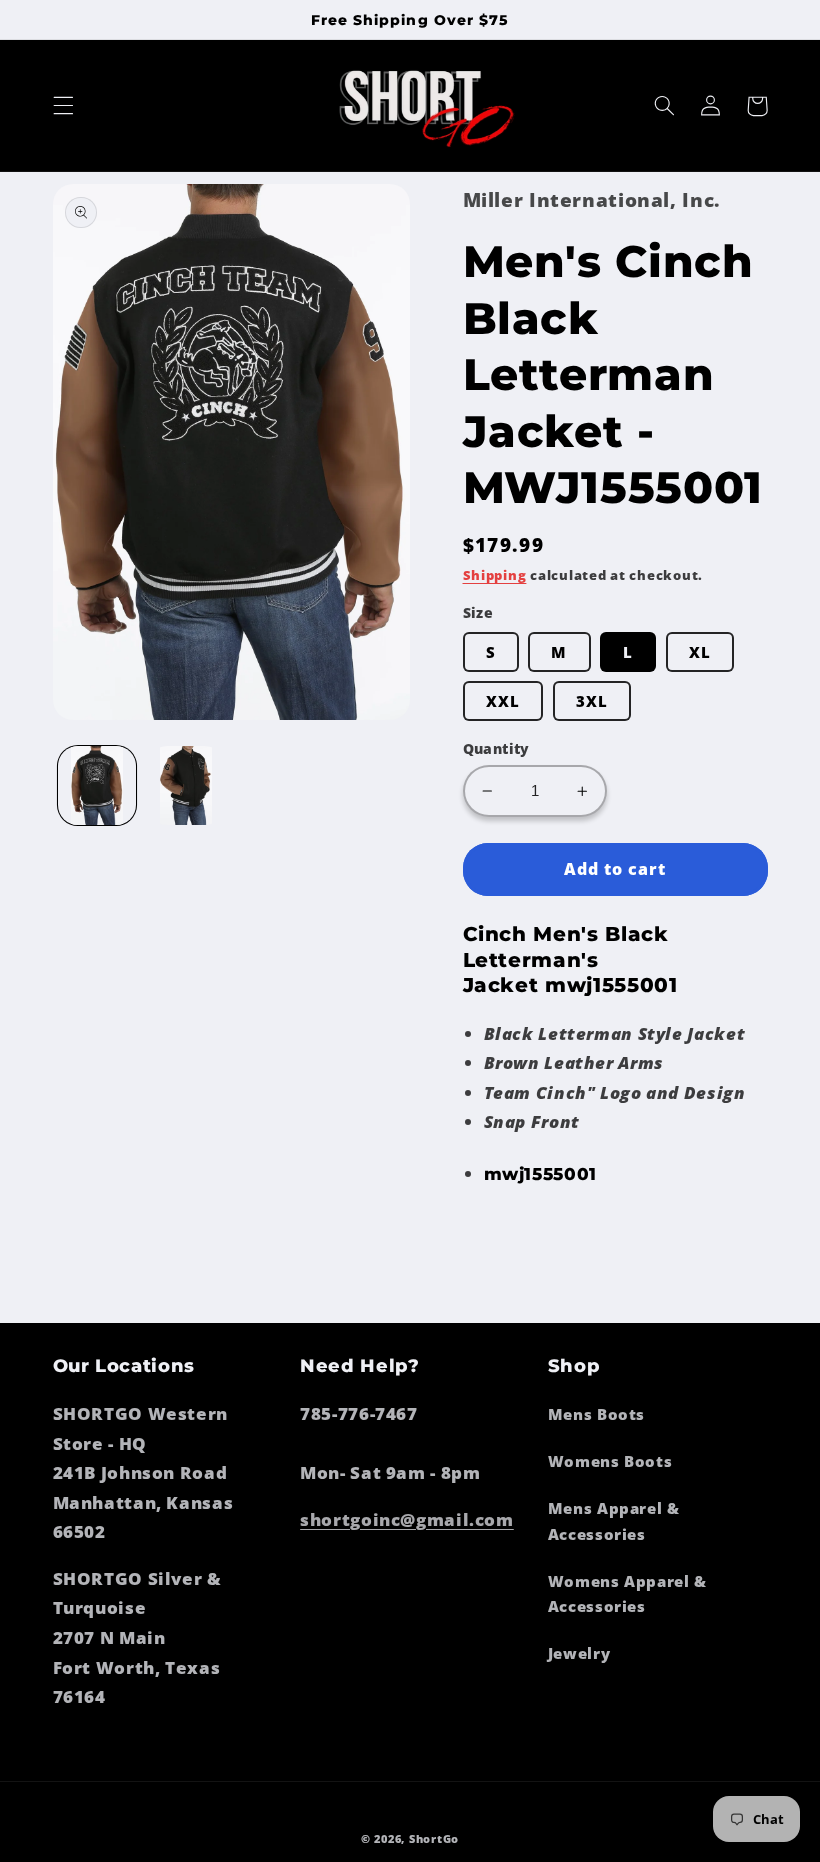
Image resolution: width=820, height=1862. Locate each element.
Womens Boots (610, 1461)
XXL (503, 701)
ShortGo (434, 1839)
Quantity (496, 748)
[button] (63, 106)
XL (700, 652)
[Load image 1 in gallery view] (97, 785)
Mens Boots (596, 1414)
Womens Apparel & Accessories (627, 1594)
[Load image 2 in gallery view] (186, 785)
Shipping (495, 575)
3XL (592, 701)
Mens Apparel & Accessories (614, 1521)
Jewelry (579, 1653)
